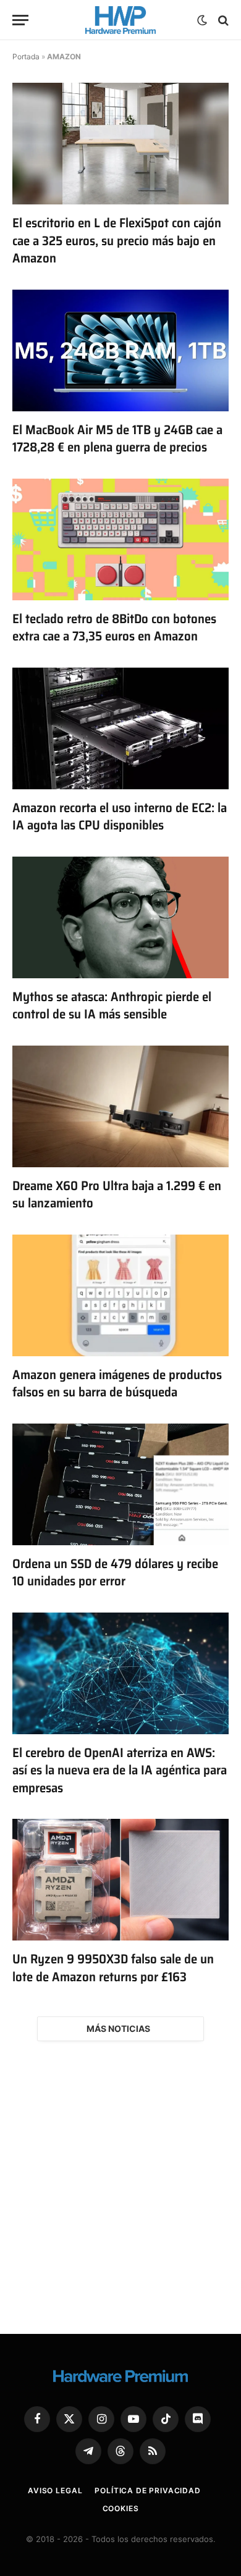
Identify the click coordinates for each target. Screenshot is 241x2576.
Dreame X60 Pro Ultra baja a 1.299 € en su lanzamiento (117, 1194)
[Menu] (20, 20)
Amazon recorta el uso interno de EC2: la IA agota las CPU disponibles (120, 816)
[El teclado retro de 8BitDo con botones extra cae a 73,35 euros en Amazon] (120, 539)
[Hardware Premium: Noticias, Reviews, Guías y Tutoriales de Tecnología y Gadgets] (120, 20)
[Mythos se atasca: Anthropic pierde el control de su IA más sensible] (120, 917)
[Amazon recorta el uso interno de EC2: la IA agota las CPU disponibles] (120, 728)
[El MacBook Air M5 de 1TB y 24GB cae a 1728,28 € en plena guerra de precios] (120, 350)
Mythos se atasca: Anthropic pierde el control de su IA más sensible (112, 1005)
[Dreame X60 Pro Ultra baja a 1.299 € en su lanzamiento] (120, 1106)
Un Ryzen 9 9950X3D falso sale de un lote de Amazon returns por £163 (113, 1968)
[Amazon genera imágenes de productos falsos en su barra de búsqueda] (120, 1295)
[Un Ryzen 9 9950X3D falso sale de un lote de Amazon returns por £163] (120, 1880)
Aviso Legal (55, 2490)
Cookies (121, 2508)
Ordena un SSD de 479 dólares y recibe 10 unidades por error (115, 1572)
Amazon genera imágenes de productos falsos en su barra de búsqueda (117, 1383)
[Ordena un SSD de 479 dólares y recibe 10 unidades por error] (120, 1484)
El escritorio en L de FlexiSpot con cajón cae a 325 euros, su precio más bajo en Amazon (117, 240)
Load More (120, 2029)
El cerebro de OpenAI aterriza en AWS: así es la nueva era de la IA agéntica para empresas (120, 1770)
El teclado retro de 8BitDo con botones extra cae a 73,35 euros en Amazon (114, 627)
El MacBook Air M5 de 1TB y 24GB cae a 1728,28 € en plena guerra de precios (117, 438)
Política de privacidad (147, 2490)
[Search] (222, 20)
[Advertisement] (120, 2188)
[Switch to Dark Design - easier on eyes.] (202, 20)
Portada (26, 57)
